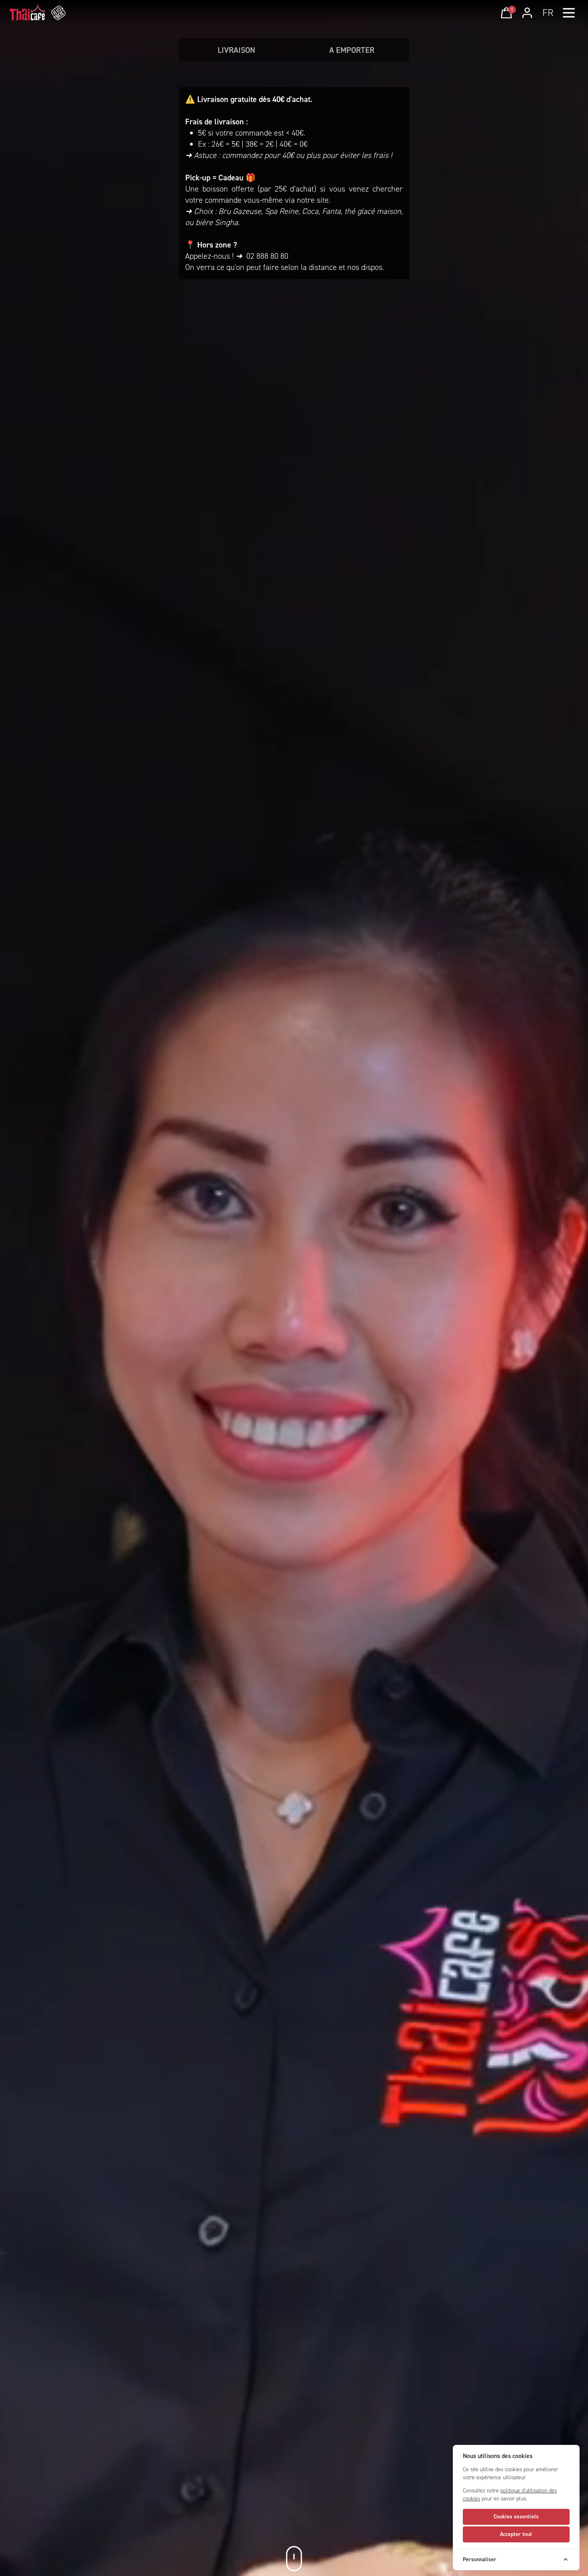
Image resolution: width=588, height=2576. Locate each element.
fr (548, 13)
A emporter (352, 50)
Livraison (236, 50)
